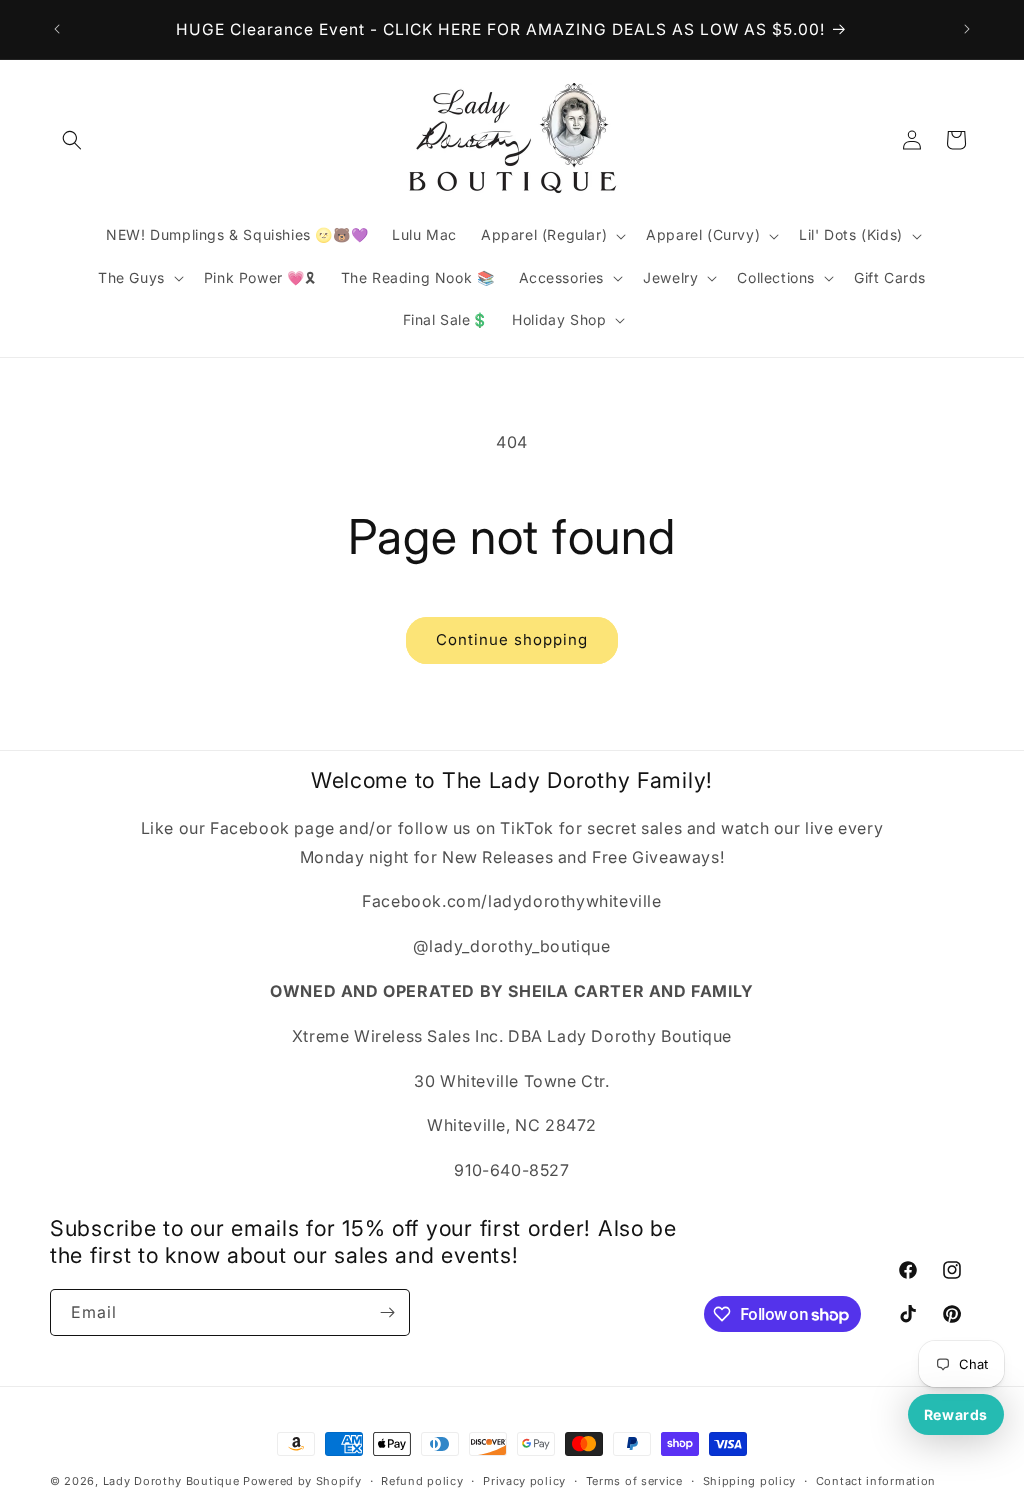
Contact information (876, 1481)
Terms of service (634, 1481)
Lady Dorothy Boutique (171, 1481)
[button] (72, 140)
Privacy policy (524, 1481)
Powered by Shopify (302, 1481)
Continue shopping (512, 639)
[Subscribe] (387, 1312)
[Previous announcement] (57, 29)
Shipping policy (750, 1481)
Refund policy (422, 1481)
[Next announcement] (967, 29)
